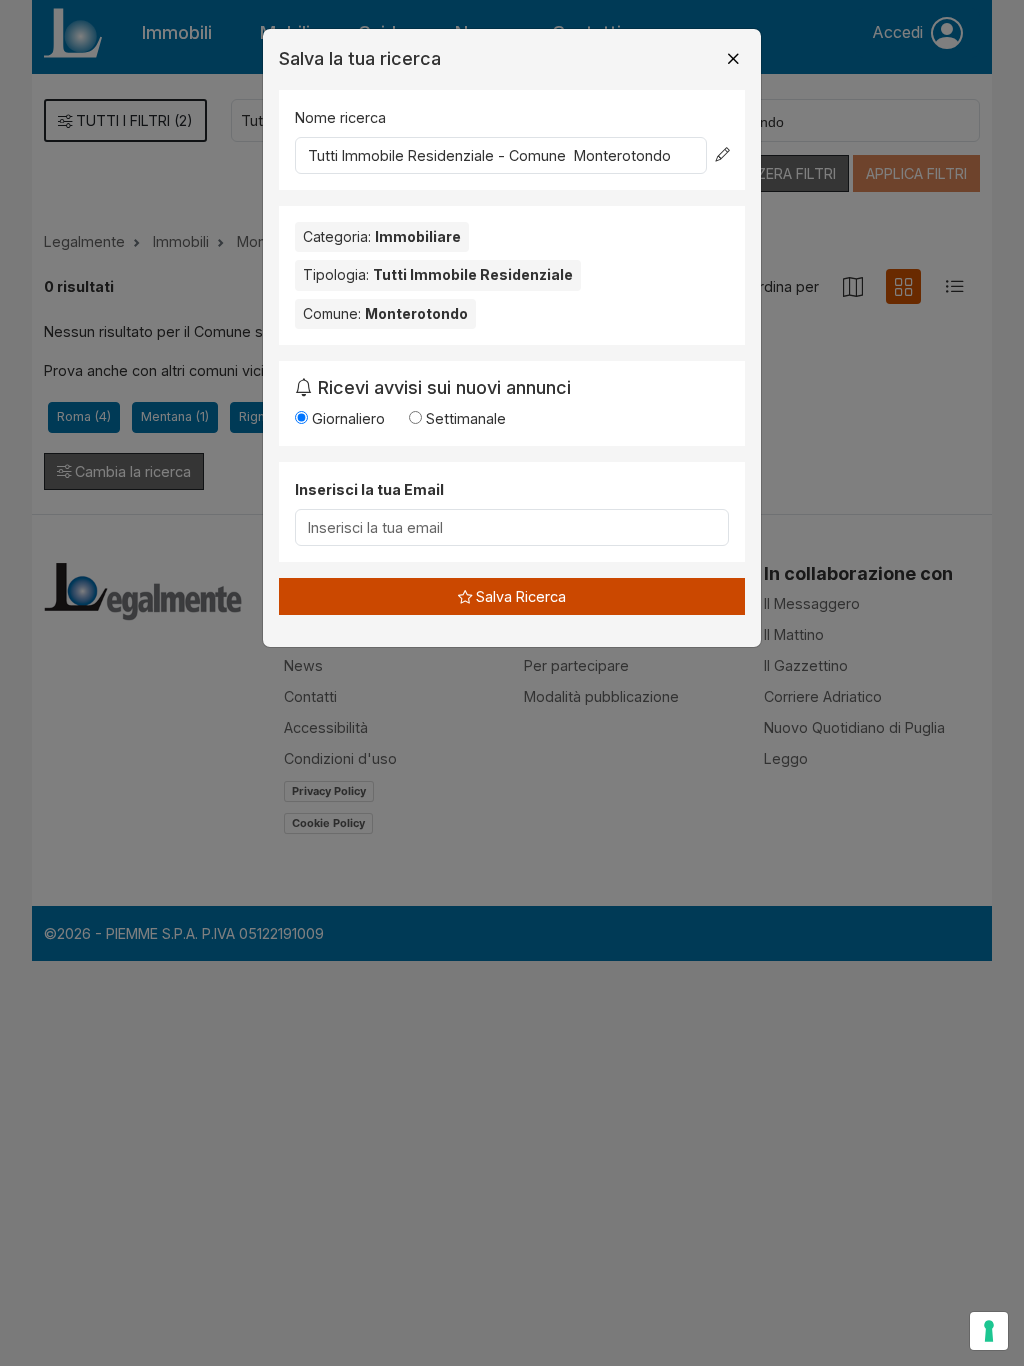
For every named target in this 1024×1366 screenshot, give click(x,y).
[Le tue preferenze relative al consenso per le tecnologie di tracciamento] (989, 1331)
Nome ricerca (340, 117)
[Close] (733, 59)
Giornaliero (346, 418)
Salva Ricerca (519, 596)
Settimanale (464, 418)
